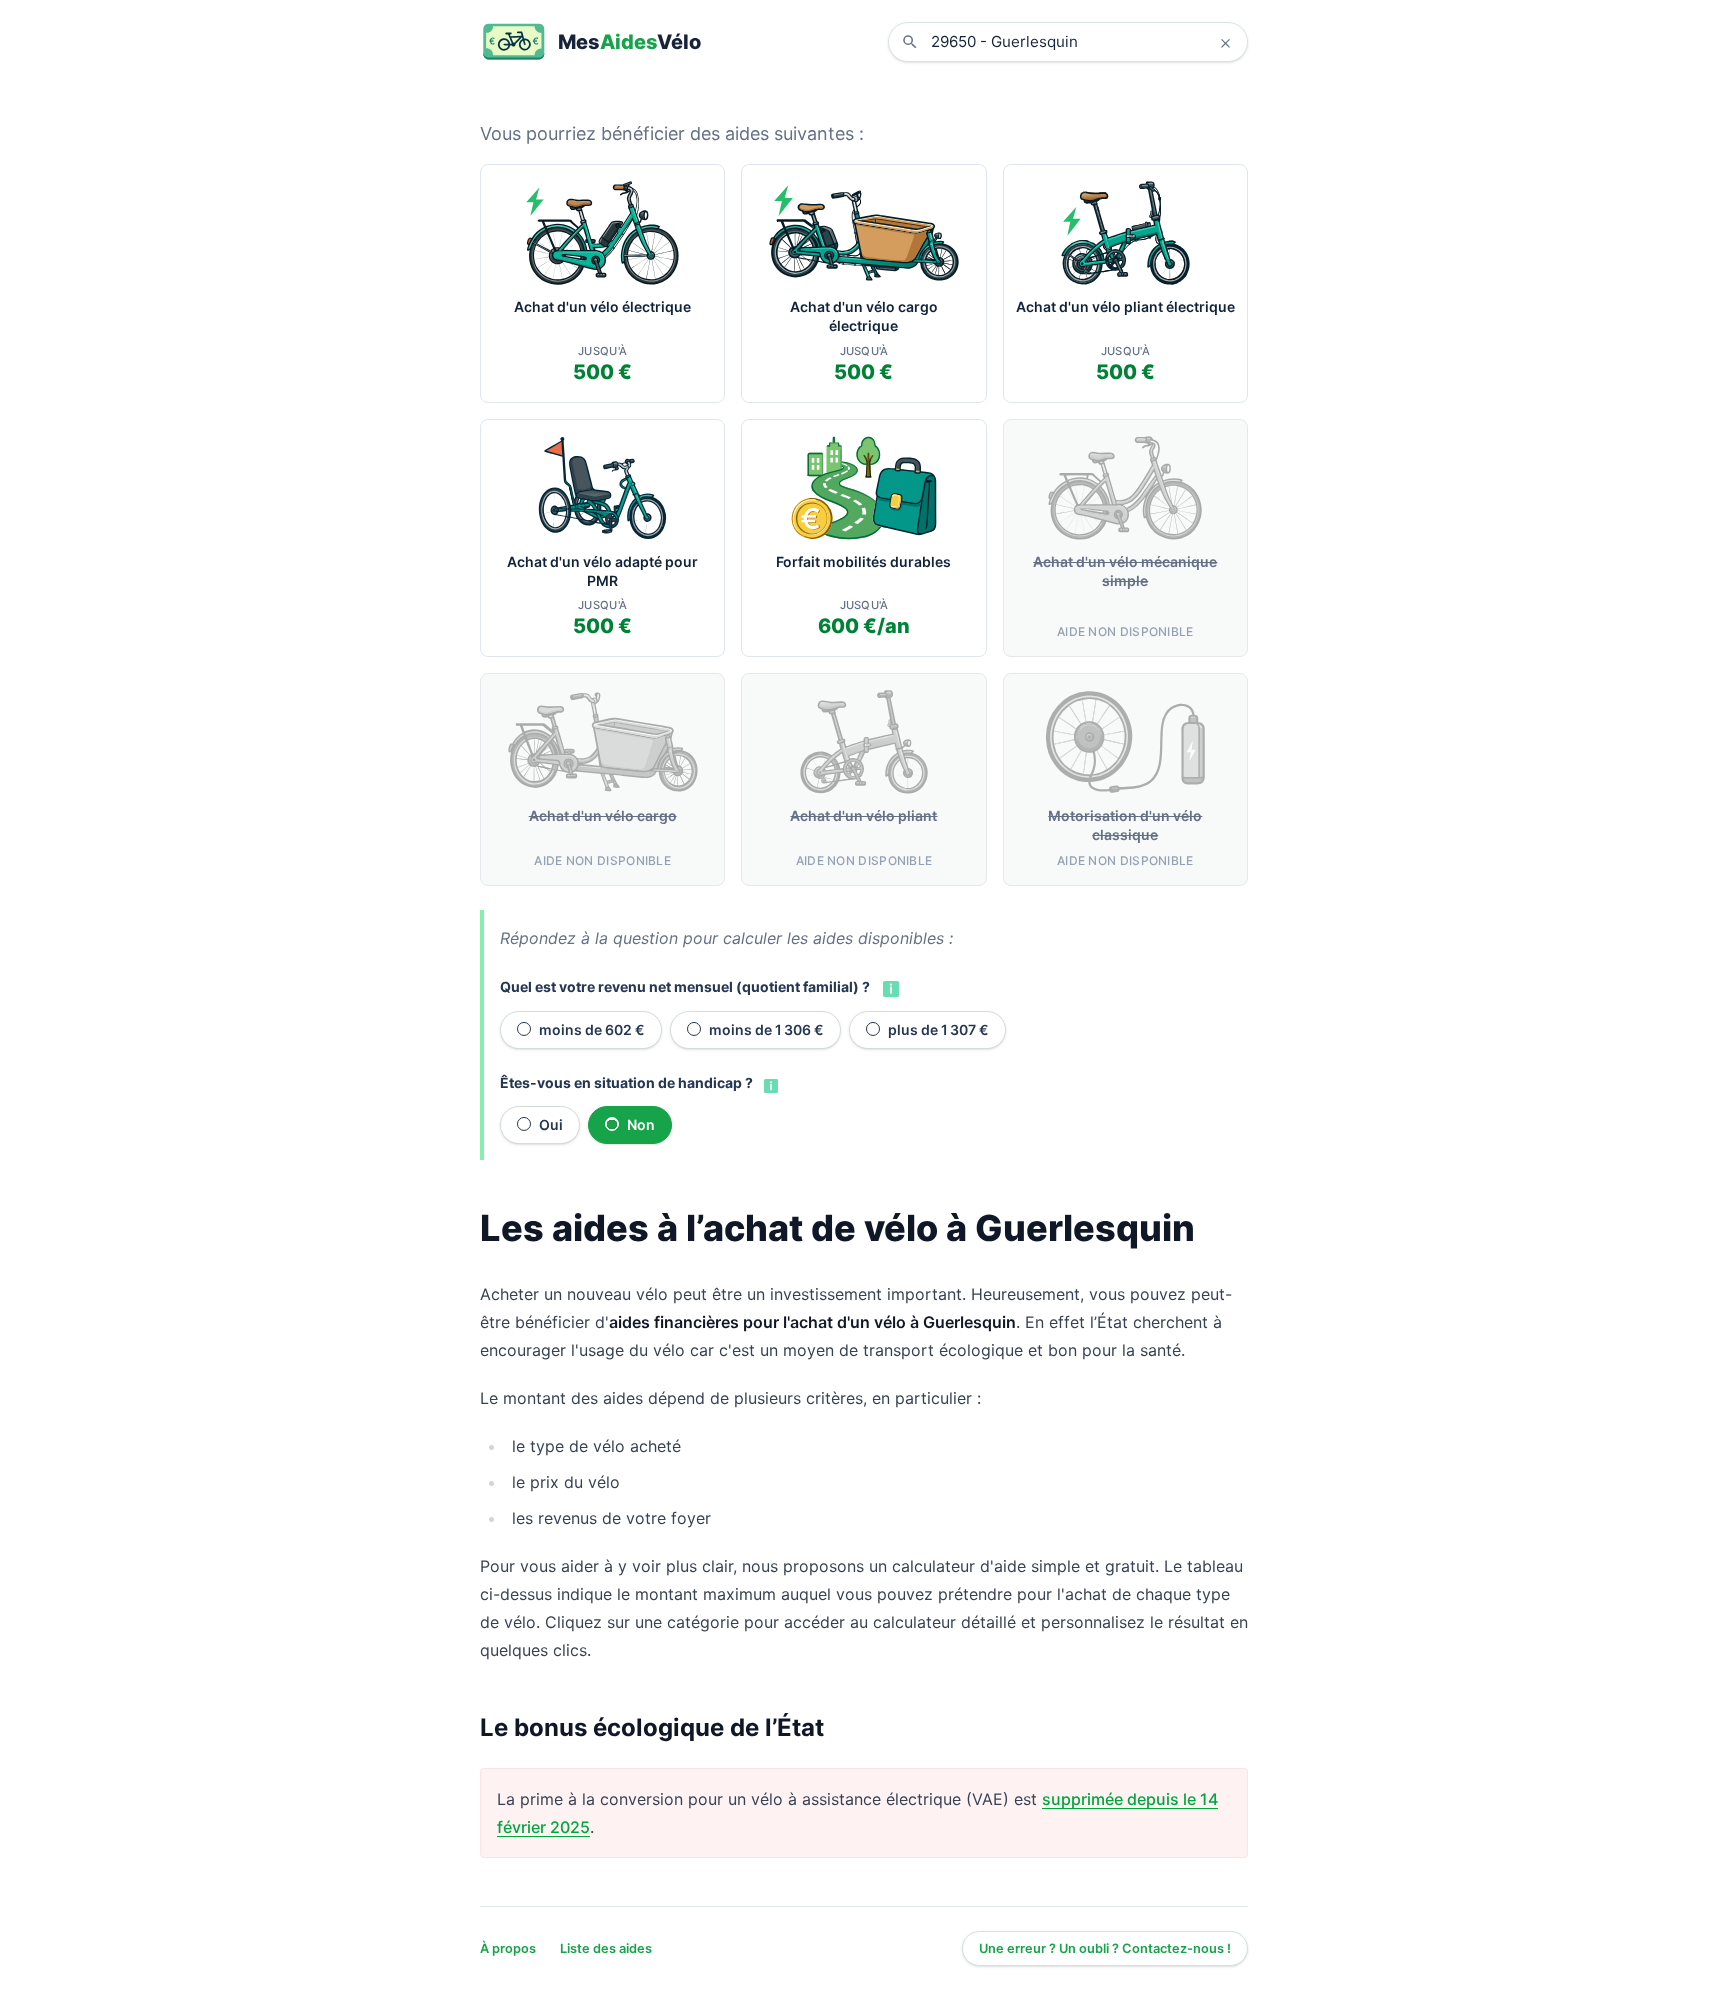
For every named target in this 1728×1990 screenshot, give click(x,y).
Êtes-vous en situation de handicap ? (626, 1082)
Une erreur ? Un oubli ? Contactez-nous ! (1105, 1948)
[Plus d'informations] (889, 987)
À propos (508, 1948)
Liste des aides (606, 1948)
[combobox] (1083, 42)
